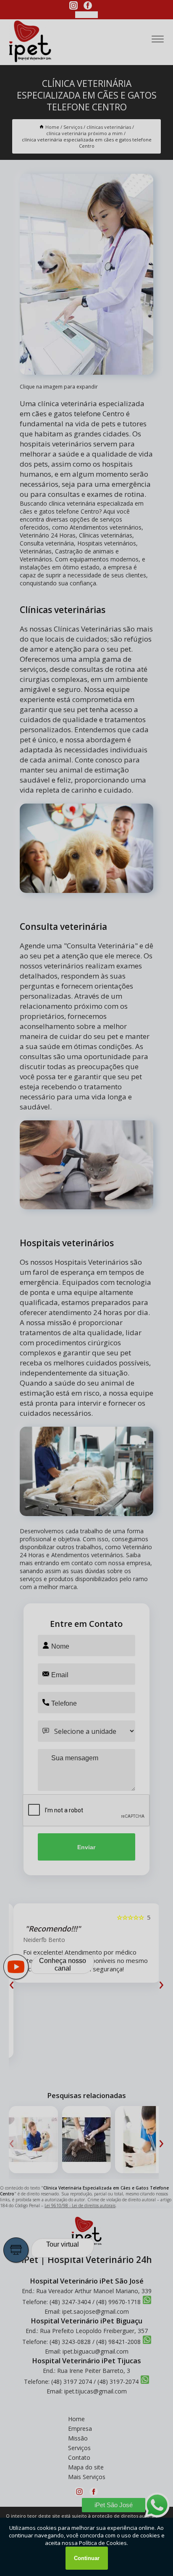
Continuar (87, 2558)
